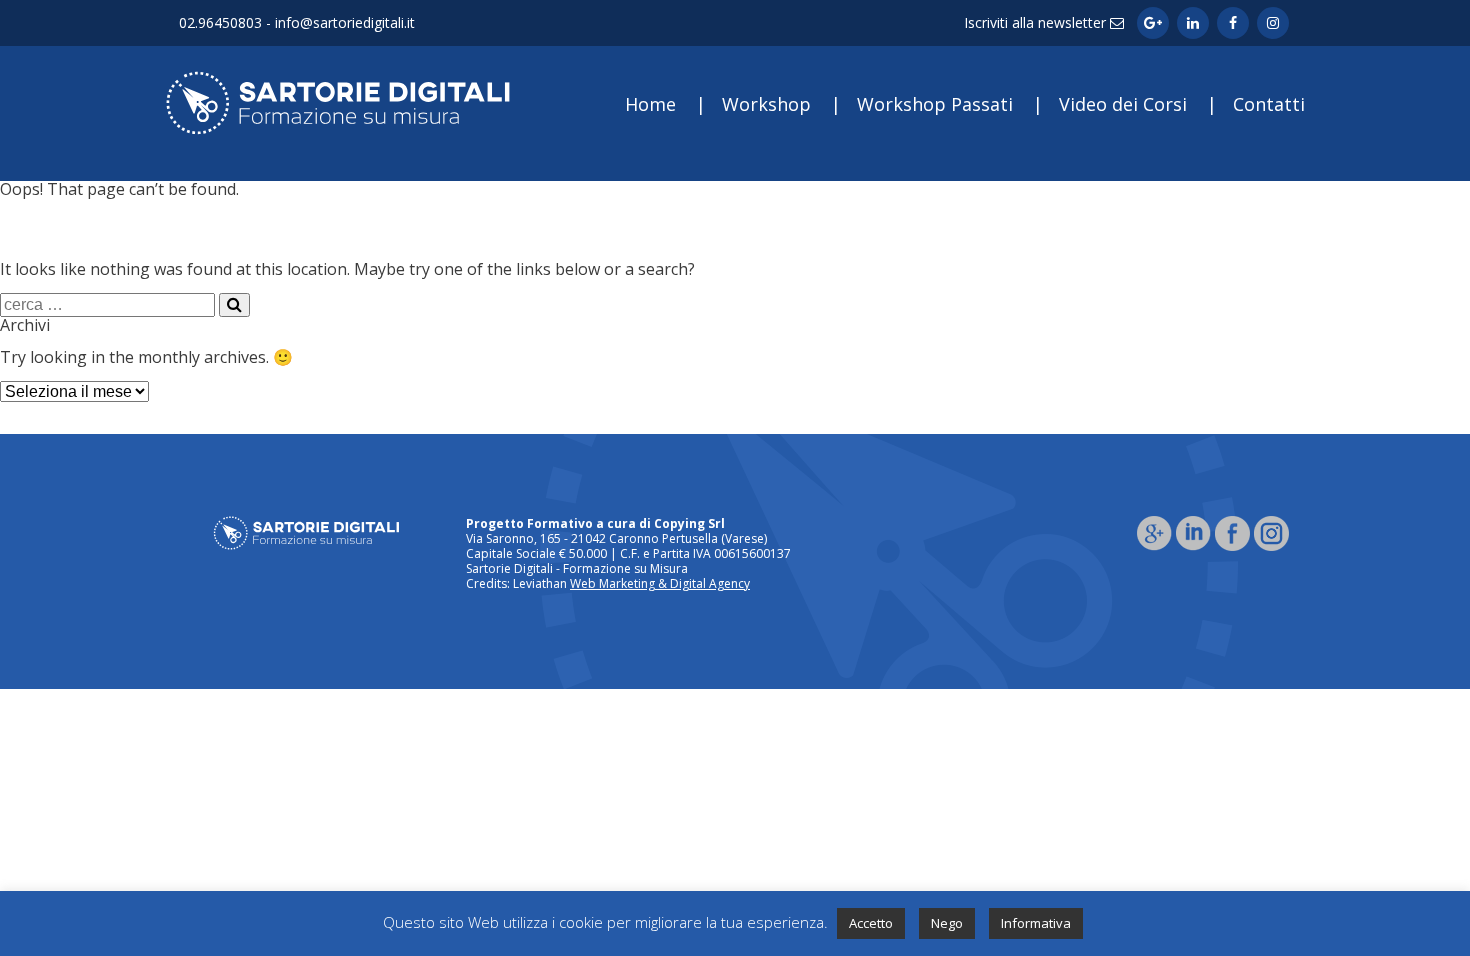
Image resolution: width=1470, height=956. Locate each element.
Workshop (766, 104)
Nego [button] (947, 923)
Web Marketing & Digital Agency (660, 583)
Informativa (1036, 923)
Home (650, 104)
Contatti (1269, 104)
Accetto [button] (871, 923)
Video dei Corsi (1123, 104)
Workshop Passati (935, 104)
